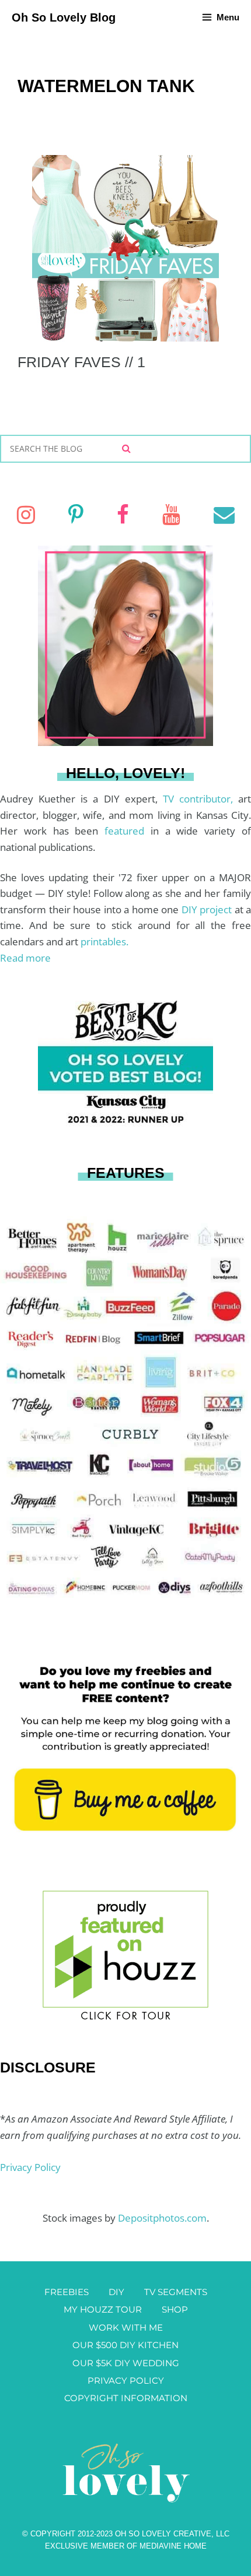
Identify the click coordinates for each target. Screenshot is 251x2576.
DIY (116, 2292)
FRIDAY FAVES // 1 (81, 362)
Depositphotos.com (162, 2218)
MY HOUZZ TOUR (103, 2309)
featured (128, 831)
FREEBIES (67, 2292)
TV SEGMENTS (176, 2292)
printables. (104, 942)
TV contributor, (201, 799)
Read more (25, 958)
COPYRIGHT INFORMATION (126, 2398)
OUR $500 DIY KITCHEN (125, 2345)
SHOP (175, 2309)
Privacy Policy (30, 2167)
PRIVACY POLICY (126, 2380)
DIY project (208, 909)
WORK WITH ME (126, 2327)
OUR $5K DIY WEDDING (126, 2363)
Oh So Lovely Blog (64, 17)
